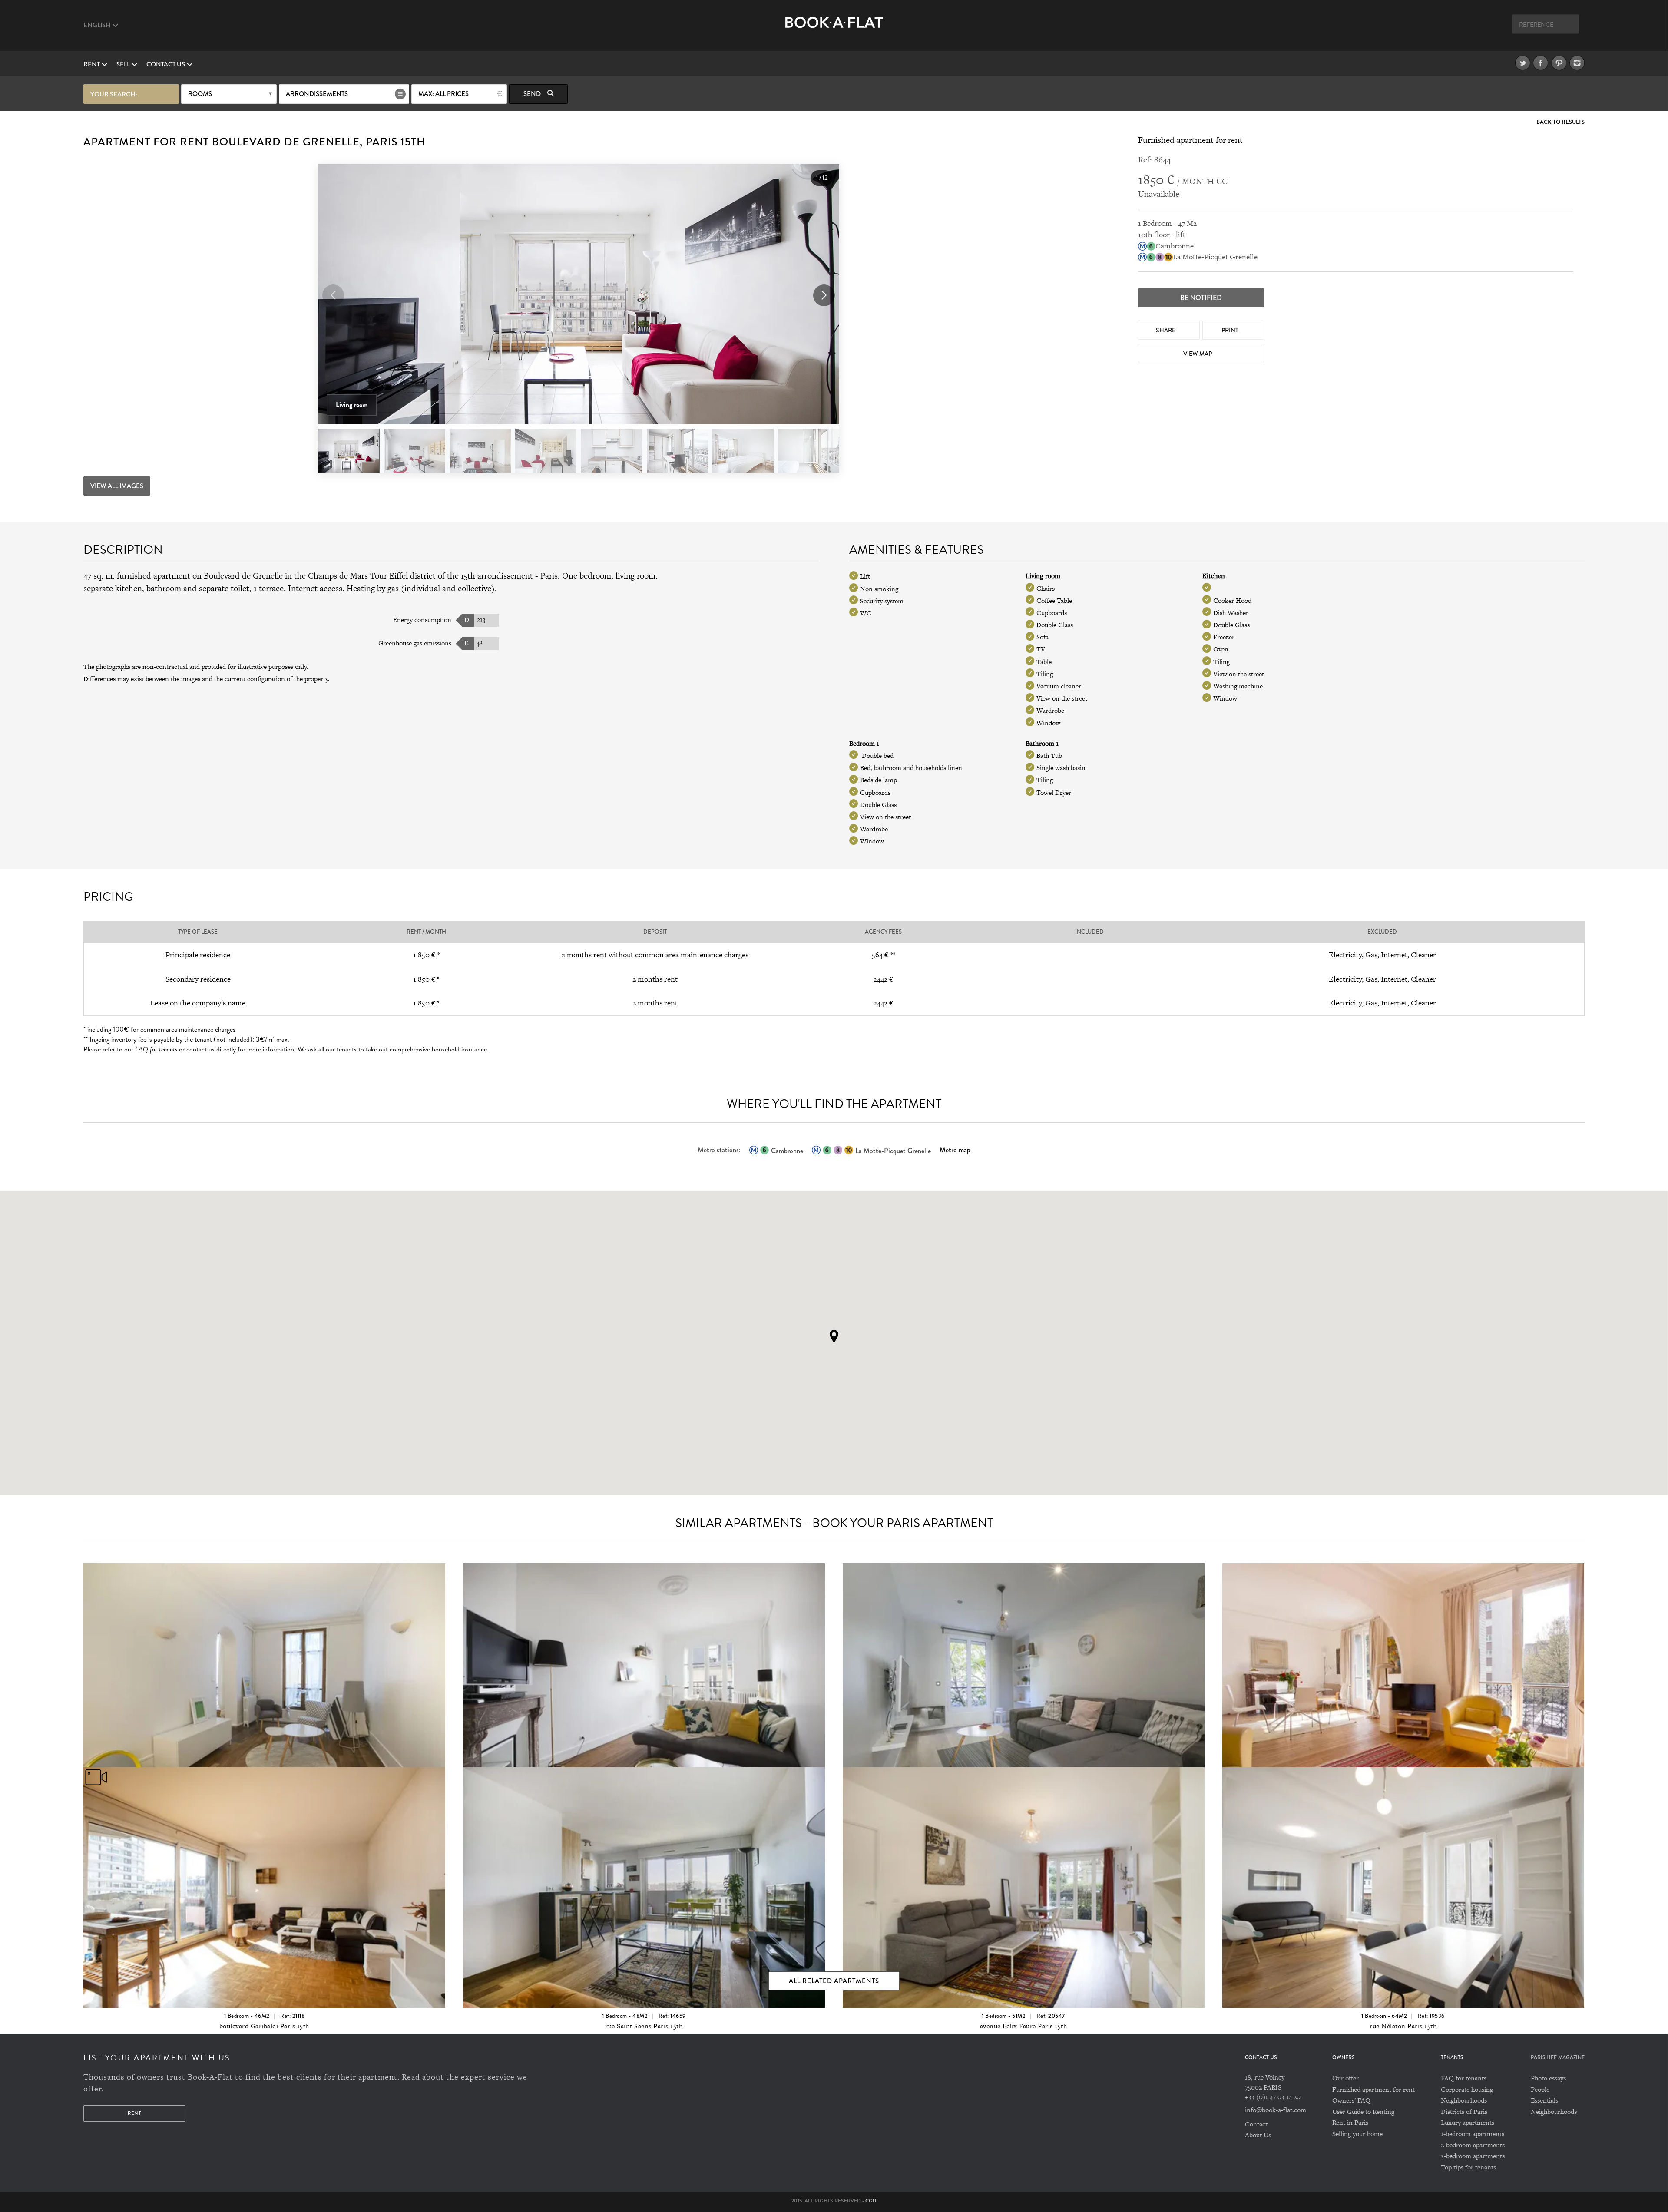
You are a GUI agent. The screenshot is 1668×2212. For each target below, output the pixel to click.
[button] (824, 295)
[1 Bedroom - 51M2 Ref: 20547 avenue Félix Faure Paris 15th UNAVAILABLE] (1024, 1865)
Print (1231, 330)
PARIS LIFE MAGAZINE (1558, 2058)
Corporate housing (1467, 2089)
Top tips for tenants (1468, 2167)
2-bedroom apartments (1473, 2145)
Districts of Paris (1464, 2111)
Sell (124, 64)
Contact (1256, 2124)
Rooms (200, 94)
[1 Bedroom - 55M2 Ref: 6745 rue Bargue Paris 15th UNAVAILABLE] (1403, 1661)
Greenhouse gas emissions (415, 643)
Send (533, 94)
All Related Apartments (834, 1981)
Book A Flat (834, 29)
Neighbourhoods (1464, 2100)
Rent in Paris (1350, 2122)
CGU (871, 2201)
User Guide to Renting (1363, 2111)
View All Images (117, 486)
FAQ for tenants (1464, 2078)
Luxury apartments (1468, 2122)
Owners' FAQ (1351, 2100)
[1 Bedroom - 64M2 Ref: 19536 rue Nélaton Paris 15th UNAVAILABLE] (1403, 1865)
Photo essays (1548, 2078)
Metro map (955, 1150)
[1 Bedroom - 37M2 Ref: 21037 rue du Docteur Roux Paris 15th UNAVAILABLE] (644, 1661)
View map (1198, 354)
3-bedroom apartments (1473, 2156)
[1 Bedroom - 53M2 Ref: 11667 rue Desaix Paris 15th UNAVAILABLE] (264, 1661)
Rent (92, 64)
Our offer (1345, 2078)
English (98, 25)
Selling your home (1357, 2134)
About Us (1258, 2135)
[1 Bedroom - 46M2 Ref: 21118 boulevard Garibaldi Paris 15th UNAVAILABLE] (264, 1865)
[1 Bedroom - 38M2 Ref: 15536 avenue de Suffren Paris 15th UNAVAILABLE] (1024, 1661)
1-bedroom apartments (1473, 2134)
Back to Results (1560, 122)
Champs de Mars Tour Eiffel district (372, 576)
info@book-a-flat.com (1276, 2110)
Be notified (1201, 298)
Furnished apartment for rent (1373, 2089)
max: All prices (443, 94)
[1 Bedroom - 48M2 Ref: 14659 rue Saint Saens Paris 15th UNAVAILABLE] (644, 1865)
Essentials (1544, 2100)
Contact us (166, 64)
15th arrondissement (497, 576)
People (1540, 2089)
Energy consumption (422, 620)
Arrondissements (317, 94)
